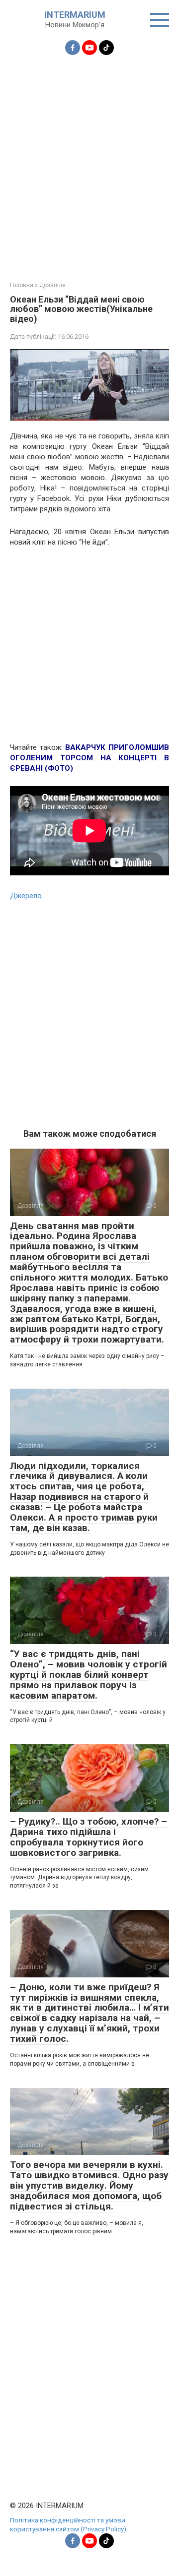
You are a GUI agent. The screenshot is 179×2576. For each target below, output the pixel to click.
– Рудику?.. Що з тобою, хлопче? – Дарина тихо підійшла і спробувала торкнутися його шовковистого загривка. (89, 1837)
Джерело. (27, 896)
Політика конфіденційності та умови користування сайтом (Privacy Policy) (68, 2524)
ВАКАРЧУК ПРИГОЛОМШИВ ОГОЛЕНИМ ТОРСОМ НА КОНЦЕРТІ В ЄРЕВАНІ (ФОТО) (89, 758)
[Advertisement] (89, 162)
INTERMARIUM (75, 15)
